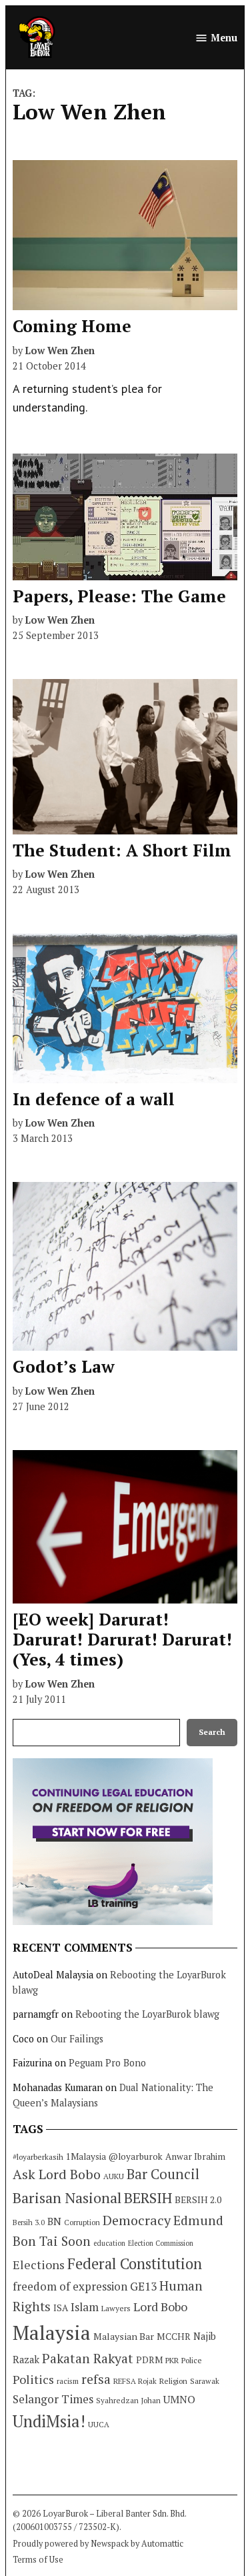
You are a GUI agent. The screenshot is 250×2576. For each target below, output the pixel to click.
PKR (172, 2360)
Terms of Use (38, 2560)
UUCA (99, 2424)
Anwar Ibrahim (195, 2156)
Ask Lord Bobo (57, 2174)
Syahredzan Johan (128, 2400)
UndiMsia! (49, 2421)
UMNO (179, 2399)
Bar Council (163, 2174)
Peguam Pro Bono (107, 2063)
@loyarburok (136, 2156)
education (109, 2243)
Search (212, 1732)
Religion (173, 2381)
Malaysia (52, 2333)
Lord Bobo (160, 2307)
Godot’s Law (64, 1366)
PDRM (149, 2360)
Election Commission (161, 2243)
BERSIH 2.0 (198, 2199)
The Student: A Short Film (122, 850)
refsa (96, 2379)
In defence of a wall (94, 1099)
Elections (39, 2265)
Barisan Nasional (67, 2197)
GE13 (143, 2286)
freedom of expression (70, 2286)
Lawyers (116, 2308)
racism (68, 2381)
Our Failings (77, 2039)
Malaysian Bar (124, 2336)
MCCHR (174, 2337)
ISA (61, 2308)
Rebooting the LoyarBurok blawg (147, 2014)
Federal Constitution (135, 2264)
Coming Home (72, 326)
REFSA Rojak (135, 2381)
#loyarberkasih (38, 2157)
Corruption (82, 2222)
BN (54, 2221)
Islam (85, 2307)
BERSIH (148, 2197)
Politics (33, 2379)
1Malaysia (86, 2156)
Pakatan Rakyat (88, 2359)
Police (192, 2360)
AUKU (114, 2176)
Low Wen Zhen (60, 351)
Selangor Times (53, 2399)
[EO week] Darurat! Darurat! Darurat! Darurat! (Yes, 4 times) (122, 1639)
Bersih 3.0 (29, 2222)
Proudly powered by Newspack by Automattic (98, 2544)
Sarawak (205, 2381)
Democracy (137, 2220)
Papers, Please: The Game (119, 596)
